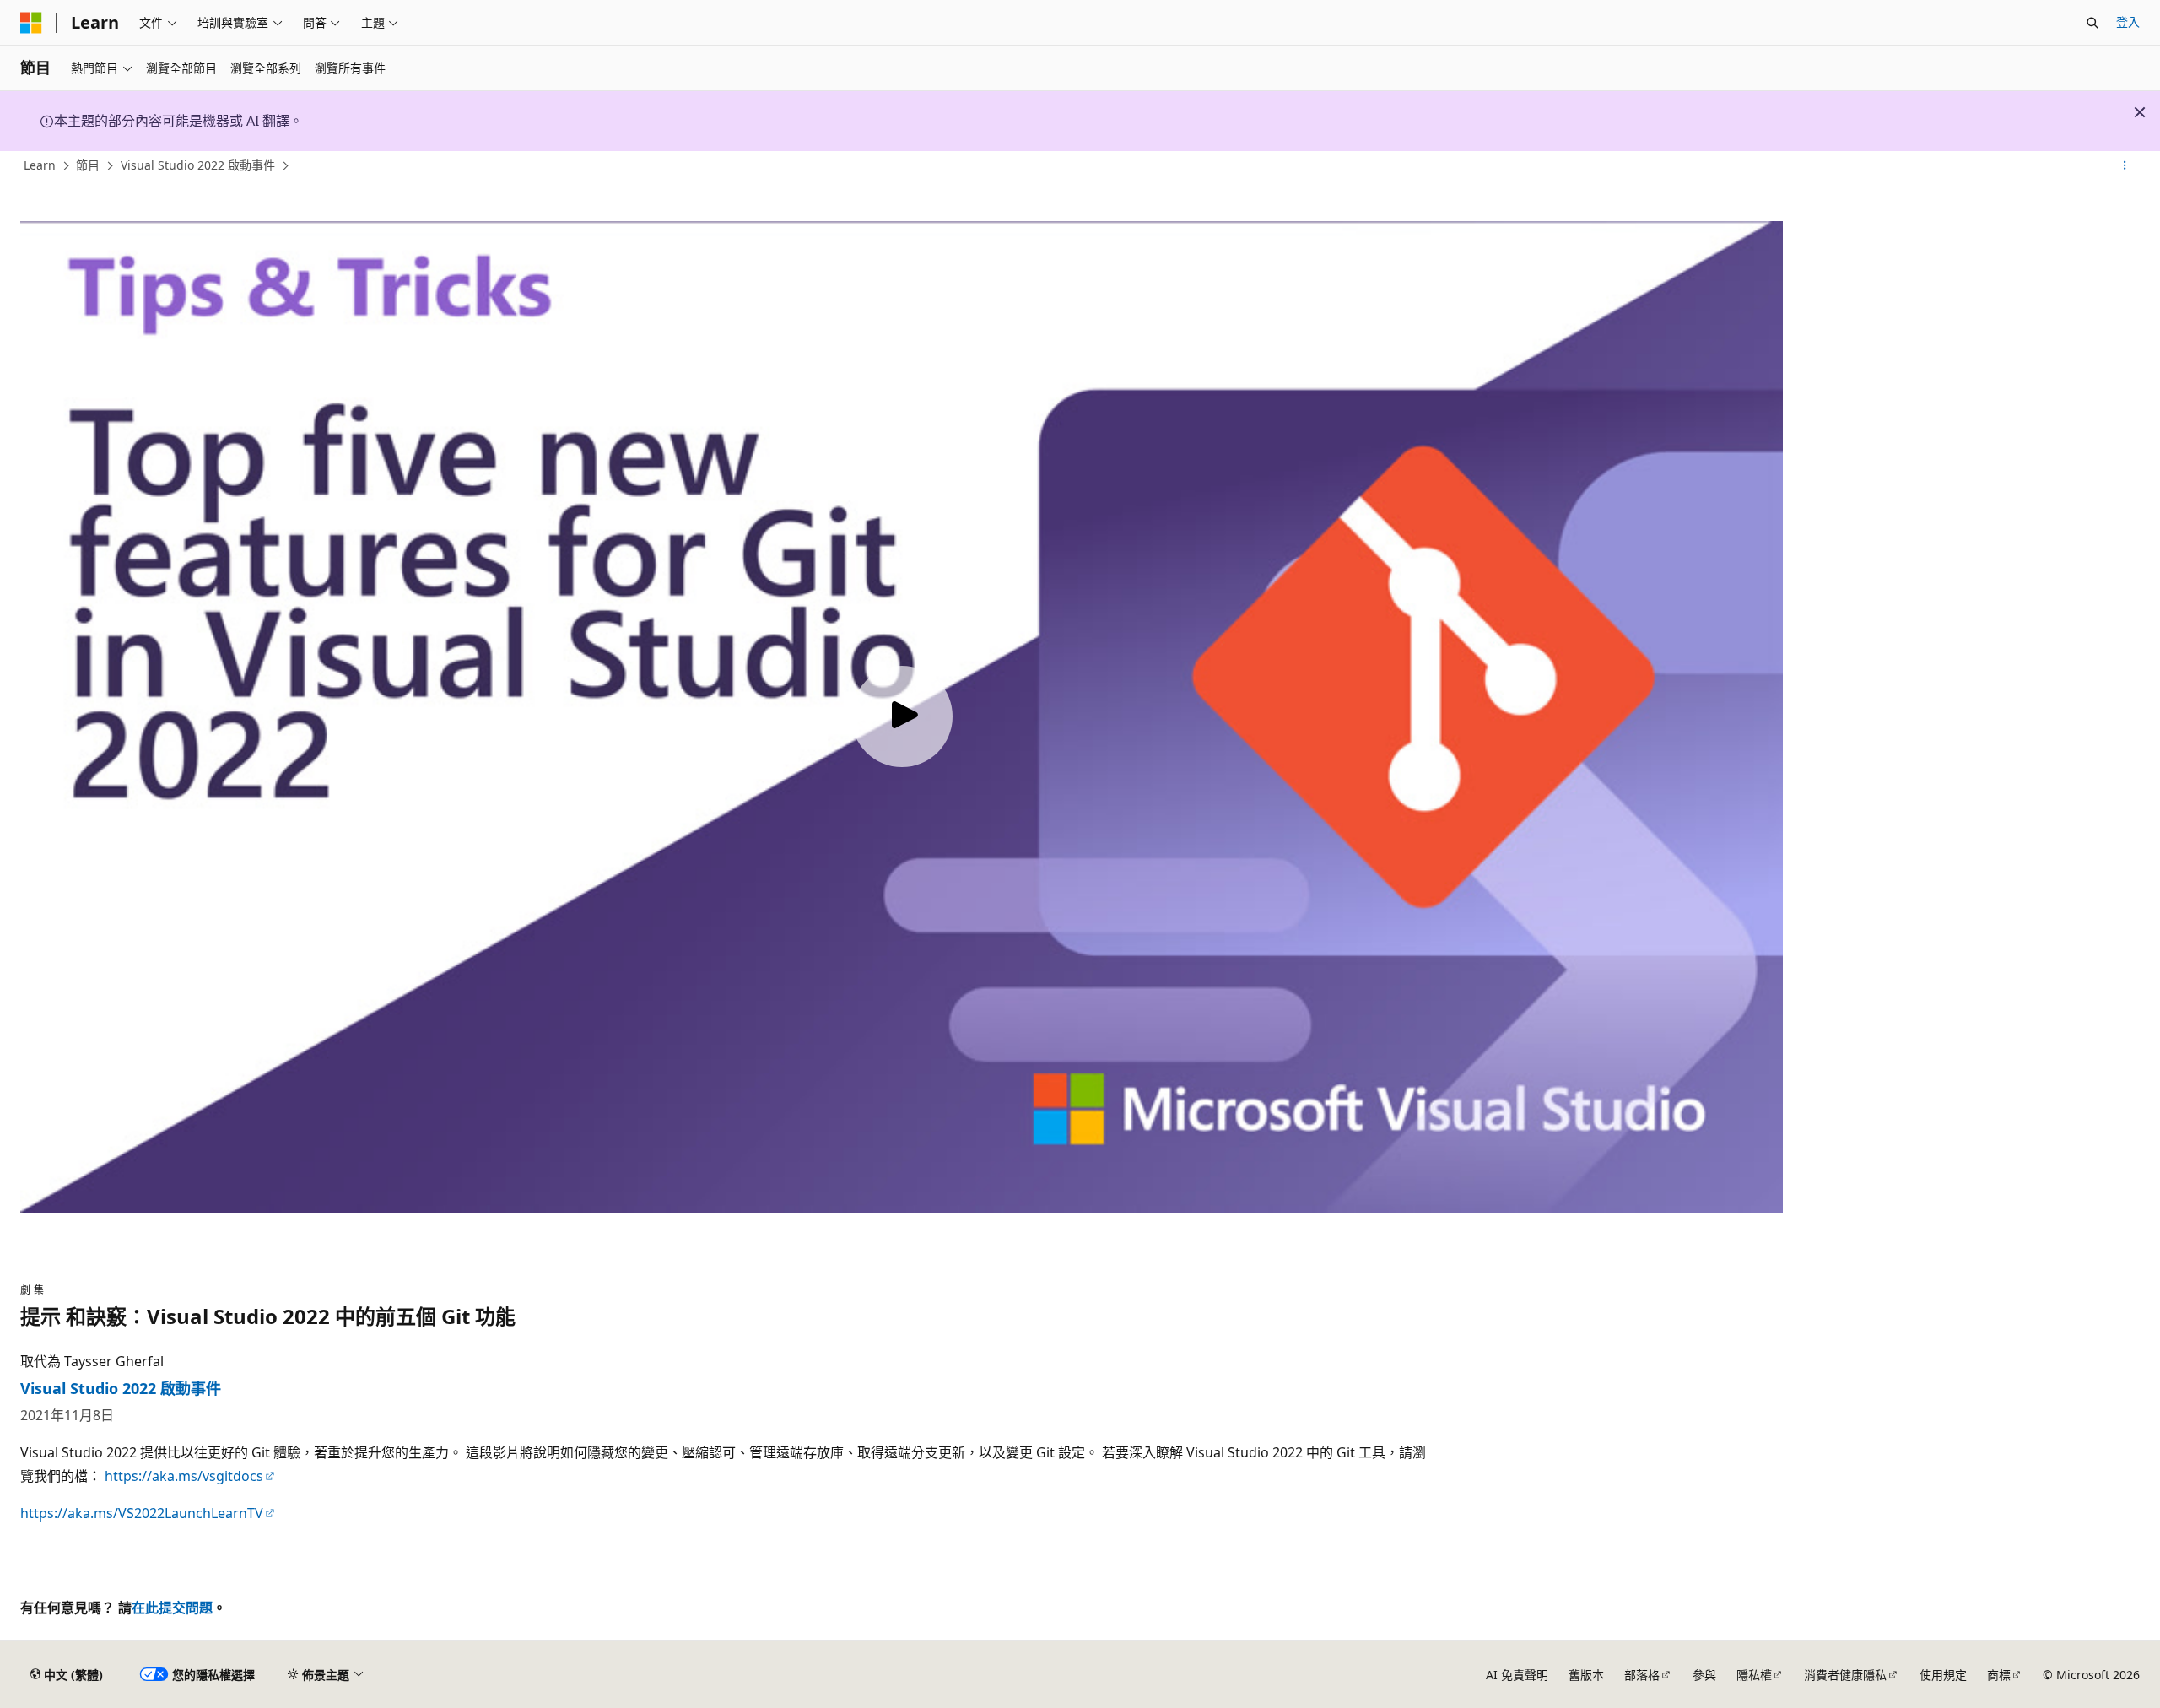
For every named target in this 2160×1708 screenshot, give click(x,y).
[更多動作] (2125, 166)
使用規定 (1943, 1675)
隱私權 (1754, 1675)
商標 (1999, 1675)
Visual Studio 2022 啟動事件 (198, 165)
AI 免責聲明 (1517, 1675)
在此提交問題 (172, 1608)
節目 (88, 165)
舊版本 (1586, 1675)
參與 (1704, 1675)
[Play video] (902, 716)
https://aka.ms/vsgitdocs (184, 1476)
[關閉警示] (2140, 112)
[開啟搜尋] (2092, 23)
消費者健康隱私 (1845, 1675)
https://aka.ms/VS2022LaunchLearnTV (142, 1513)
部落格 (1642, 1675)
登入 (2128, 22)
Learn (40, 165)
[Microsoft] (31, 23)
